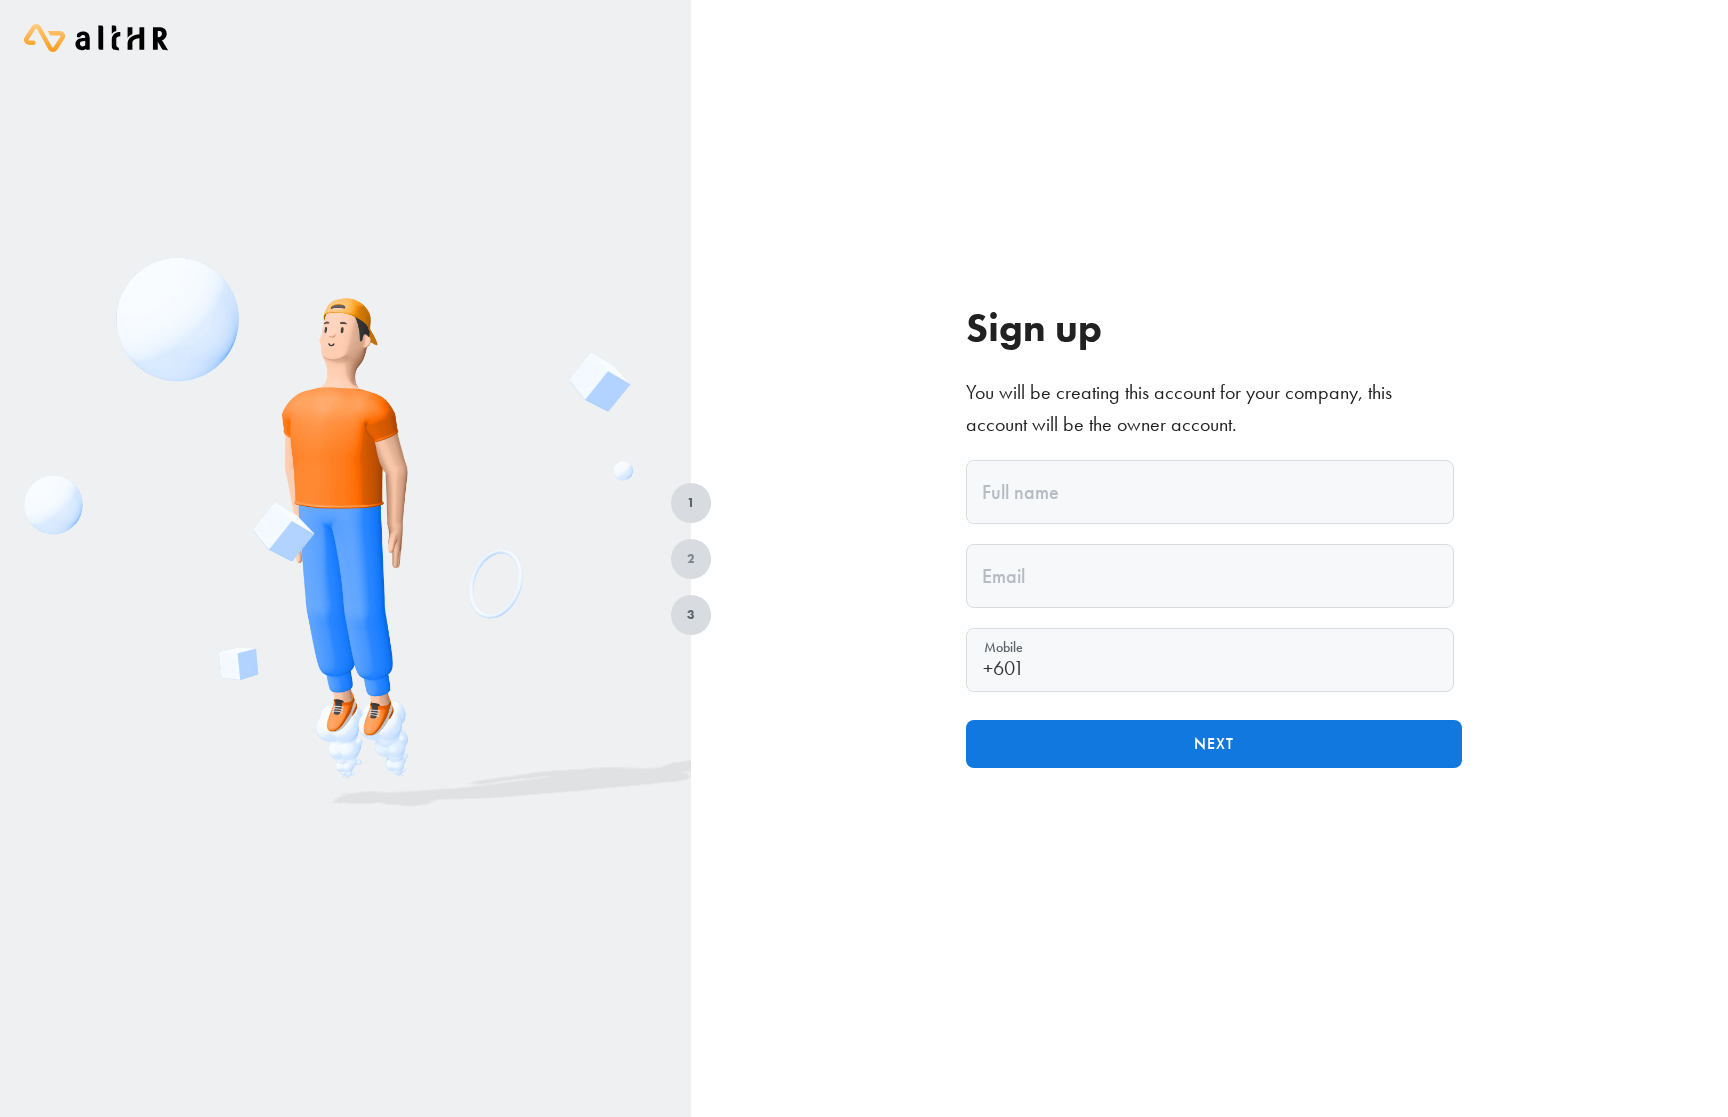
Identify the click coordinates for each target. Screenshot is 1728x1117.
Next (1214, 743)
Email (1003, 576)
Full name (1020, 492)
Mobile (1003, 647)
